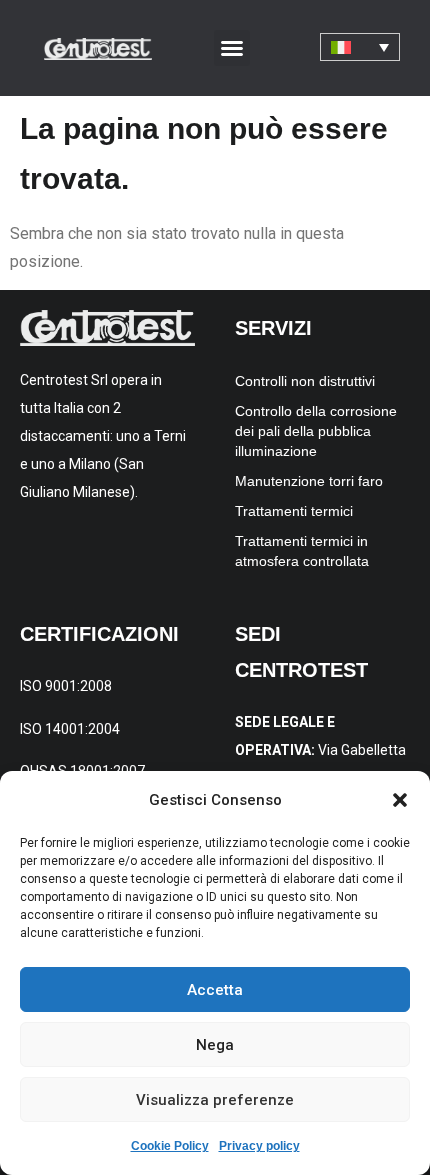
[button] (400, 800)
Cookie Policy (170, 1146)
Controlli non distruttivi (305, 381)
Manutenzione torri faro (309, 481)
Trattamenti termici (294, 511)
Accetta (215, 990)
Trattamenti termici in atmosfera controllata (302, 551)
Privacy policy (259, 1146)
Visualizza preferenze (215, 1100)
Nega (215, 1045)
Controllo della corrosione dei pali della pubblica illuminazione (316, 431)
